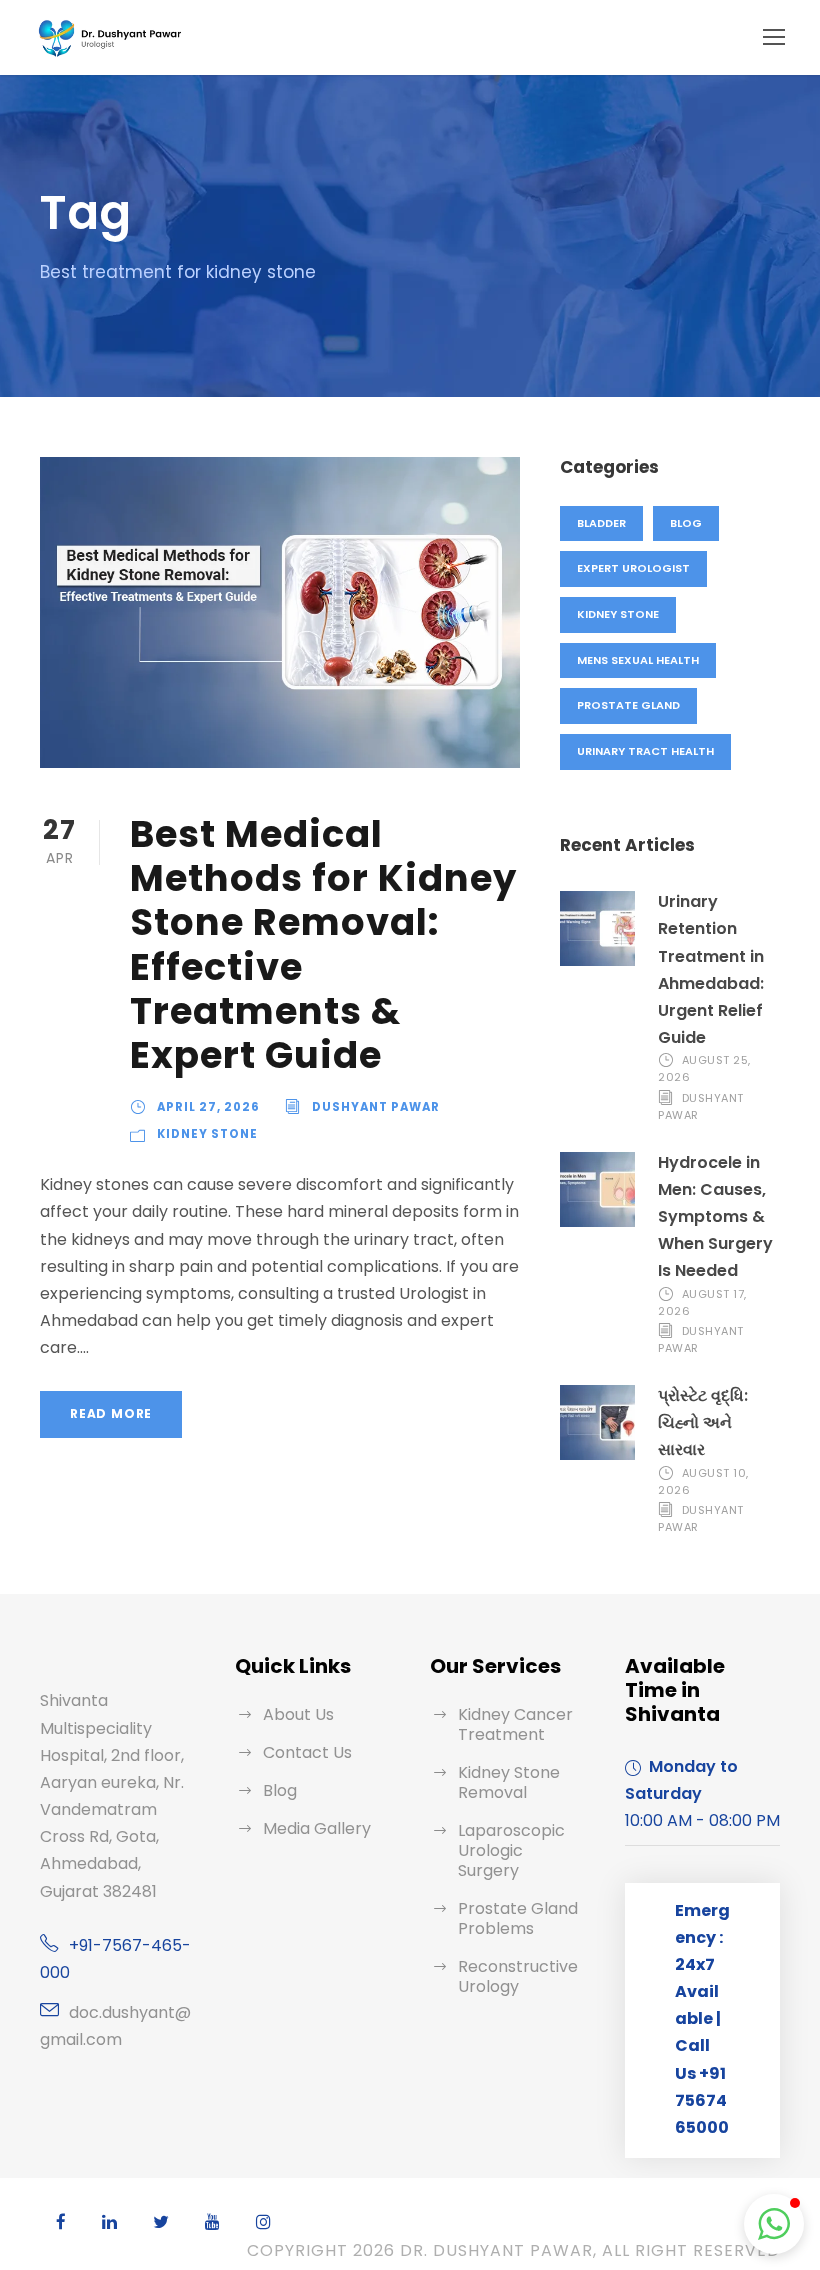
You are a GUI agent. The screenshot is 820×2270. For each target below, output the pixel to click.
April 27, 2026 (208, 1107)
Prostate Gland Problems (518, 1918)
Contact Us (307, 1752)
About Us (298, 1714)
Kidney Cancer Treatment (515, 1724)
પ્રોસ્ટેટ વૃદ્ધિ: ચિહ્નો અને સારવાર (703, 1422)
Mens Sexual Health (638, 660)
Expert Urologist (633, 568)
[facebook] (61, 2222)
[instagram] (263, 2222)
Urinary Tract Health (645, 751)
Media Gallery (317, 1828)
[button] (774, 2224)
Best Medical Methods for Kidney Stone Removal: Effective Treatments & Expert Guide (323, 945)
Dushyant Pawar (376, 1107)
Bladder (601, 523)
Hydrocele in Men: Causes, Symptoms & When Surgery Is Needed (715, 1217)
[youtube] (212, 2222)
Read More (111, 1413)
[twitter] (161, 2222)
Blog (686, 523)
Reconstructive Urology (518, 1976)
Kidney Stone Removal (509, 1782)
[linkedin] (109, 2222)
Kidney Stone (207, 1134)
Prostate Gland (628, 705)
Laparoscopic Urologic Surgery (511, 1850)
